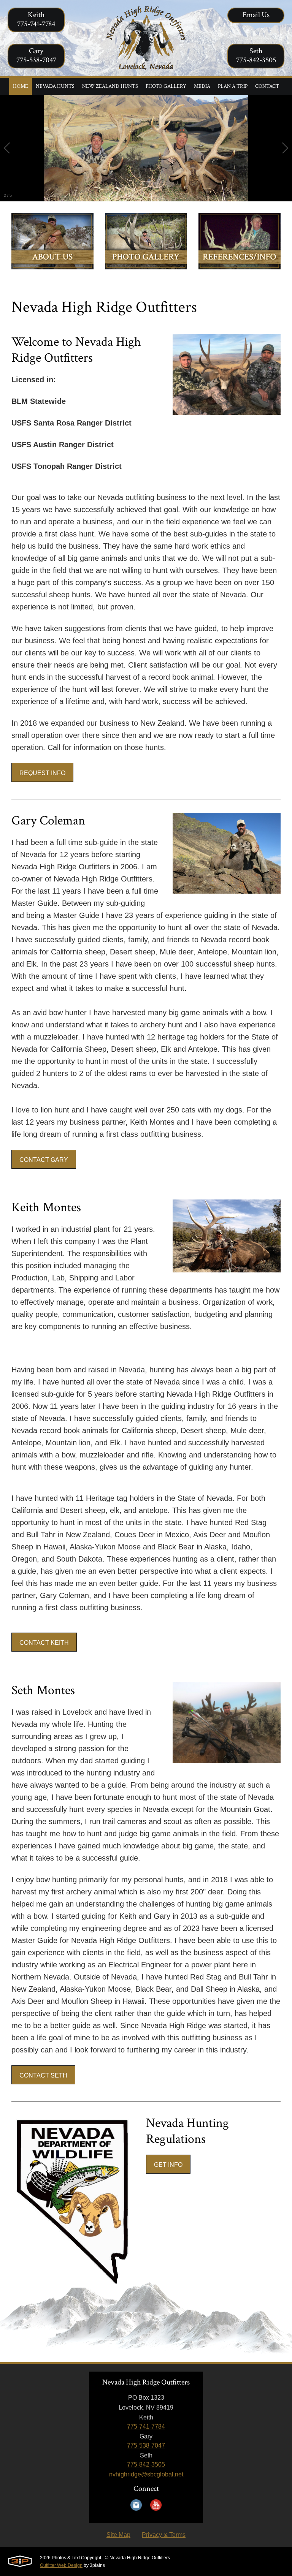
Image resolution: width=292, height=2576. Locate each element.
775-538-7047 (146, 2445)
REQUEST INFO (42, 773)
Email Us (256, 15)
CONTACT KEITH (44, 1643)
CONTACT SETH (43, 2075)
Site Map (118, 2535)
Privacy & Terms (164, 2535)
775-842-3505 (146, 2464)
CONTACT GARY (44, 1160)
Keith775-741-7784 (36, 19)
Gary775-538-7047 (36, 55)
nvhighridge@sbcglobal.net (146, 2474)
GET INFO (168, 2165)
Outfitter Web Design (61, 2565)
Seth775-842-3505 (256, 55)
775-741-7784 (146, 2426)
